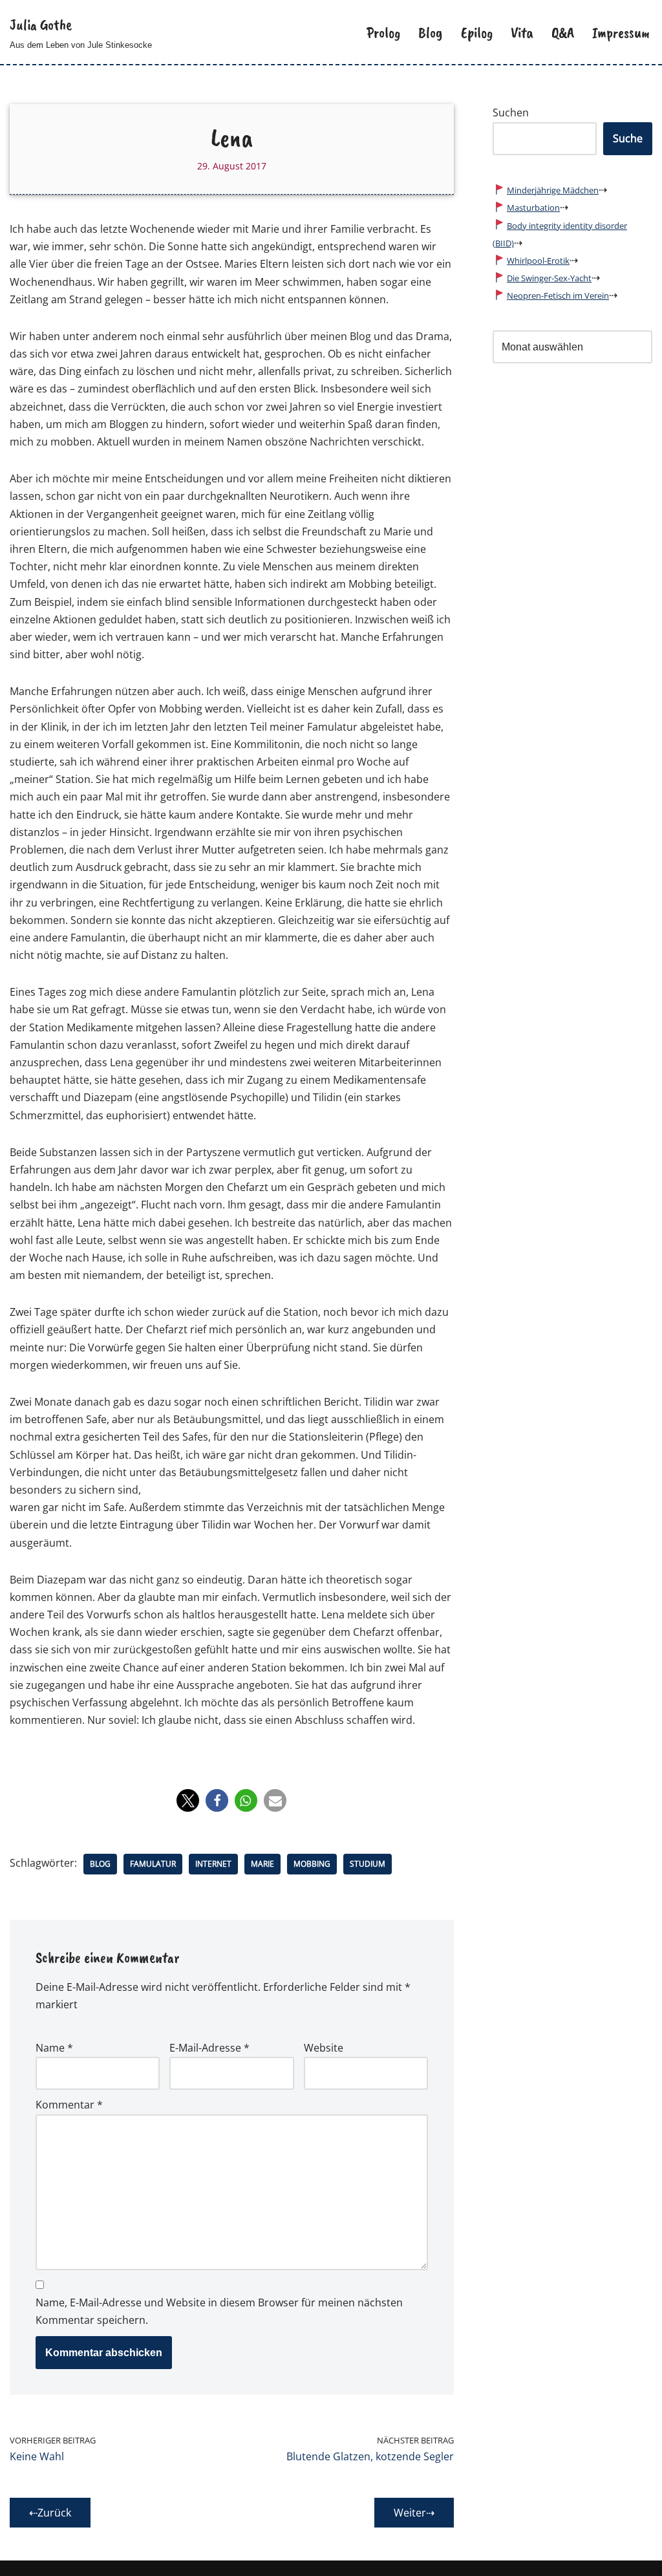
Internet (213, 1864)
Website (324, 2048)
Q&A (563, 32)
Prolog (383, 32)
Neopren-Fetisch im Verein (558, 295)
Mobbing (312, 1864)
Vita (522, 32)
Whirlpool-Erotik (538, 261)
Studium (368, 1864)
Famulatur (153, 1864)
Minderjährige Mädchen (553, 190)
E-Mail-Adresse (209, 2048)
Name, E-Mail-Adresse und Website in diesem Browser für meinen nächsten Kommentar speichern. (219, 2311)
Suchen (511, 113)
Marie (262, 1864)
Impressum (621, 32)
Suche (628, 138)
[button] (188, 1800)
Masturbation (533, 208)
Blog (431, 32)
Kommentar (69, 2105)
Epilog (477, 32)
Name (54, 2048)
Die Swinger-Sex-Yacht (549, 278)
